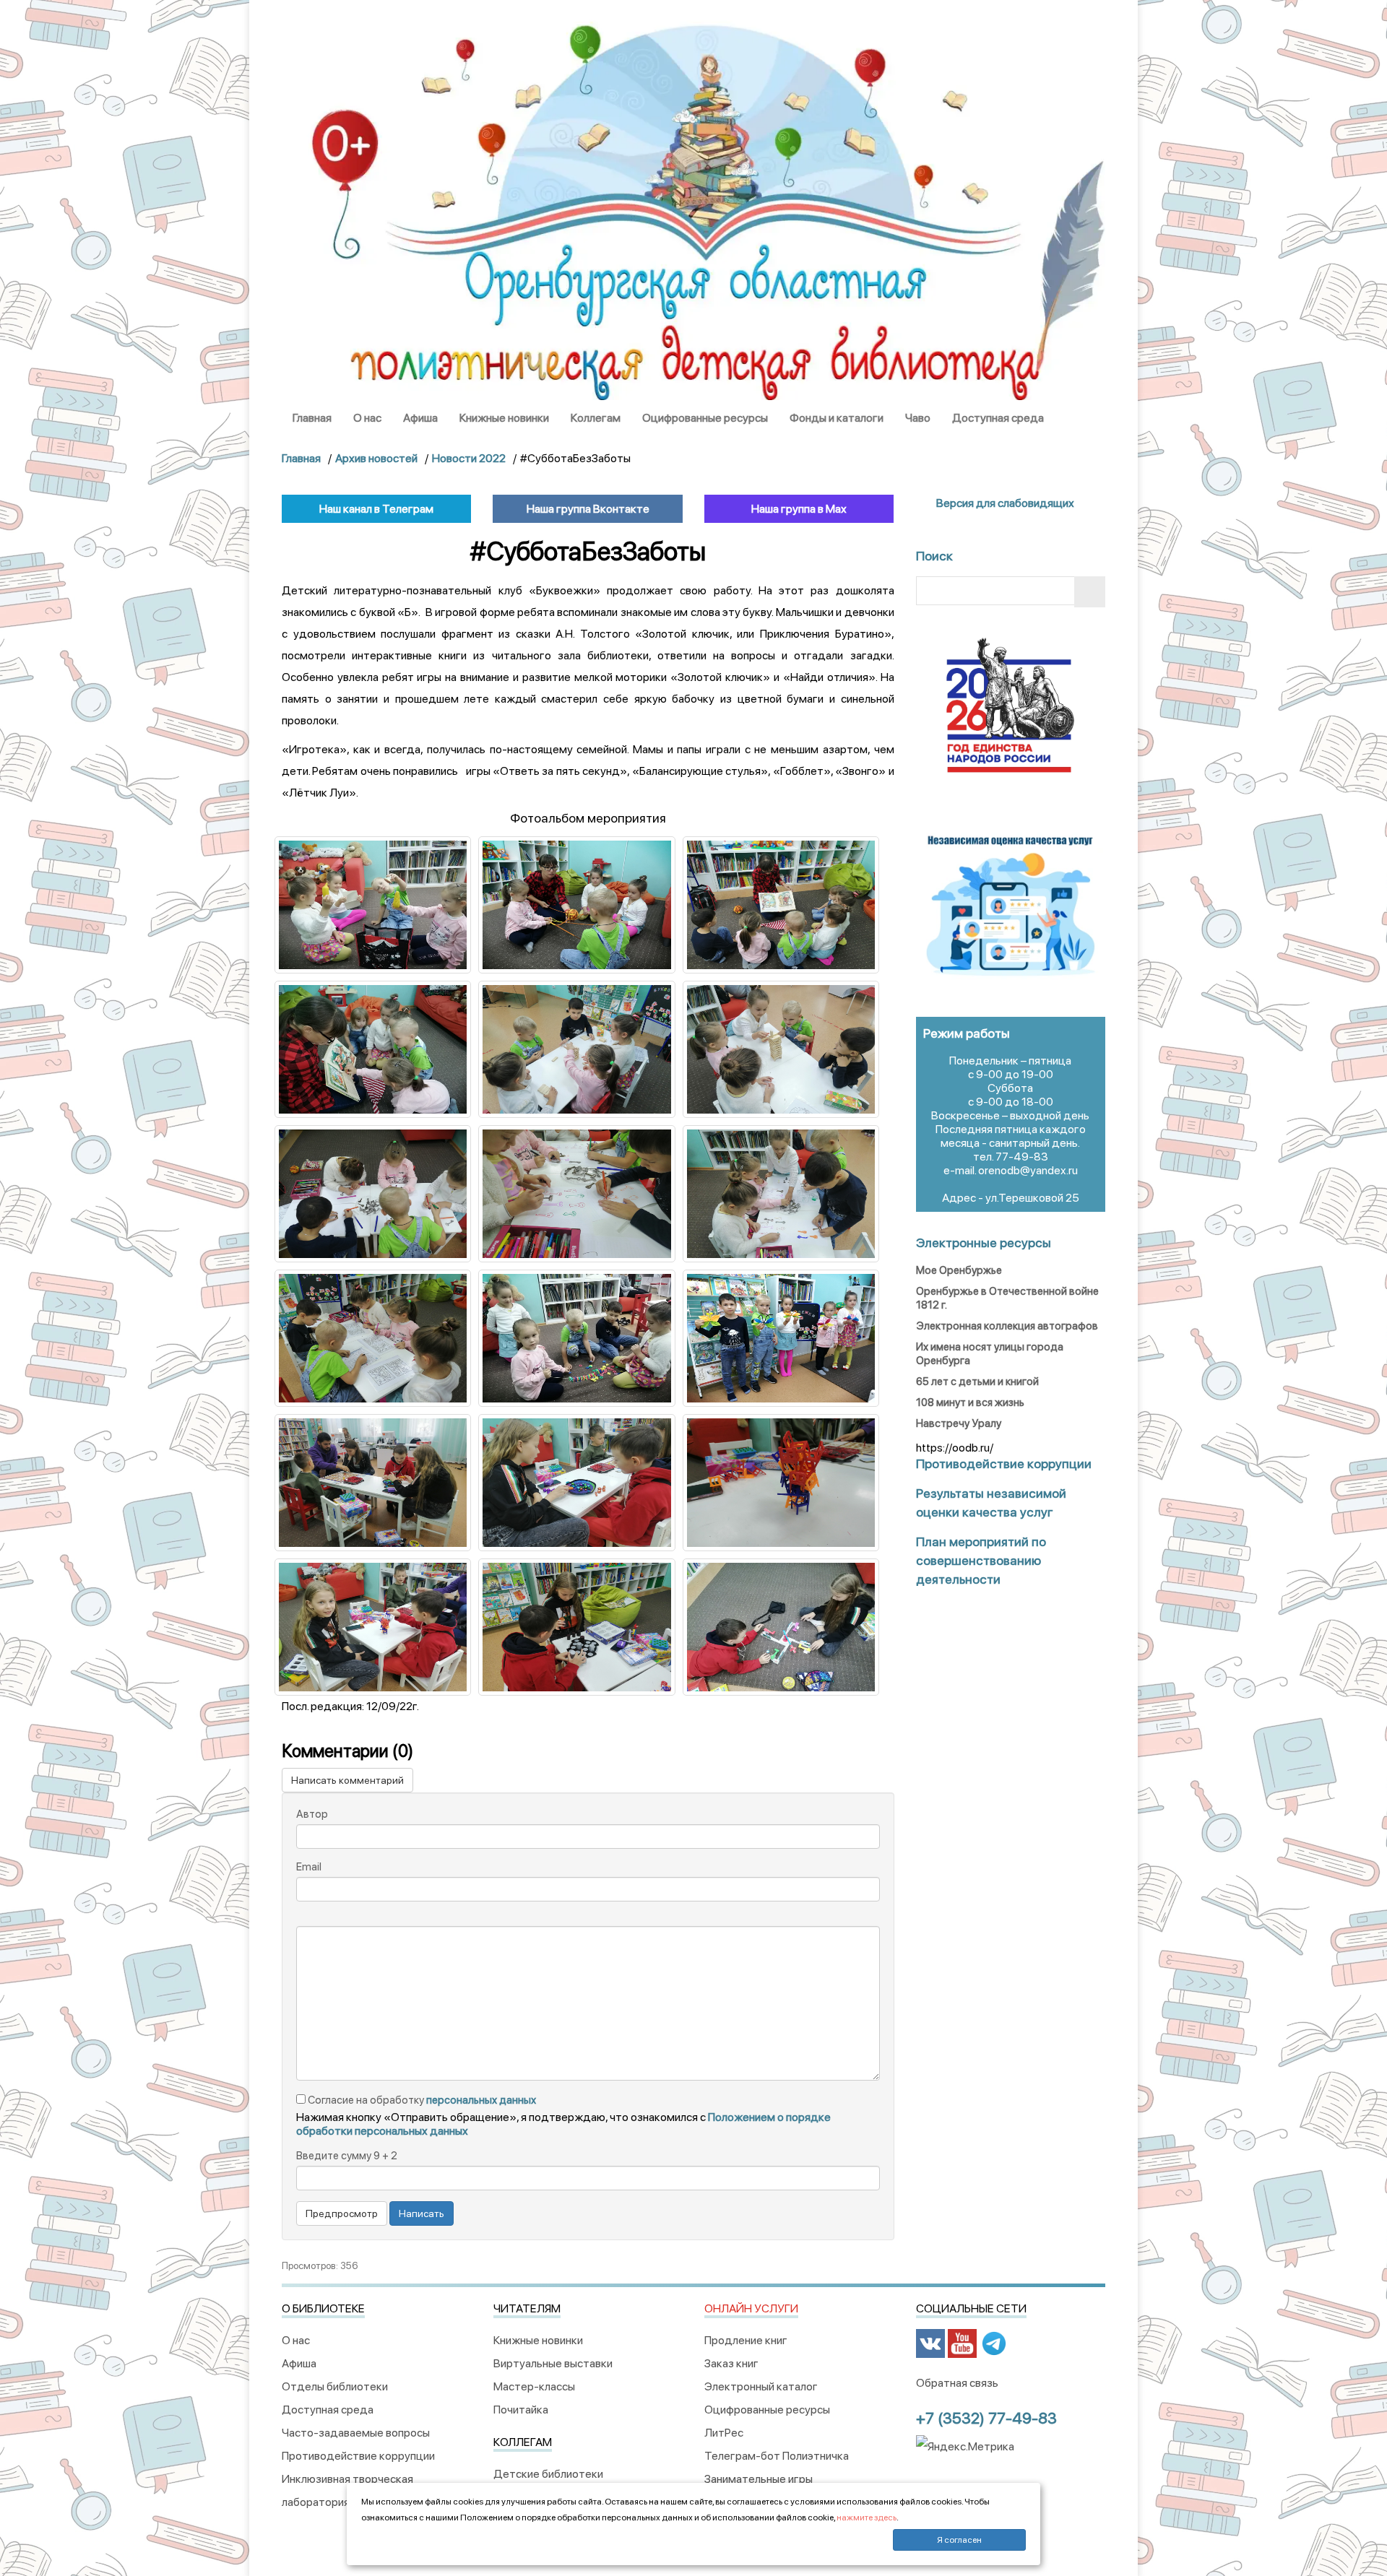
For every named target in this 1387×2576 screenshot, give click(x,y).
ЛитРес (724, 2433)
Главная (312, 418)
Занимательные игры (759, 2479)
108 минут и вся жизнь (970, 1402)
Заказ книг (731, 2363)
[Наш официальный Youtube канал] (962, 2343)
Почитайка (521, 2410)
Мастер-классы (534, 2386)
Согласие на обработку (421, 2100)
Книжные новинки (504, 418)
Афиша (420, 418)
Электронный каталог (761, 2386)
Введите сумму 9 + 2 (347, 2156)
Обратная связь (957, 2383)
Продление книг (746, 2340)
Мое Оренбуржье (959, 1270)
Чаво (918, 418)
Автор (312, 1814)
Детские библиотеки (548, 2474)
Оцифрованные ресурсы (705, 418)
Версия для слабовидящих (1004, 503)
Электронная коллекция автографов (1007, 1326)
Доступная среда (998, 418)
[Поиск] (1090, 592)
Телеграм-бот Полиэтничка (777, 2456)
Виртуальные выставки (553, 2363)
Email (309, 1867)
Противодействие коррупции (358, 2456)
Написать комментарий (347, 1780)
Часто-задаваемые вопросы (356, 2433)
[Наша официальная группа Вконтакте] (930, 2343)
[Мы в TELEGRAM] (994, 2343)
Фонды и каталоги (837, 418)
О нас (367, 418)
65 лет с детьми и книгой (977, 1382)
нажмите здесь (867, 2518)
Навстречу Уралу (959, 1423)
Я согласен (959, 2540)
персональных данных (481, 2100)
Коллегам (596, 418)
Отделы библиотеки (335, 2386)
